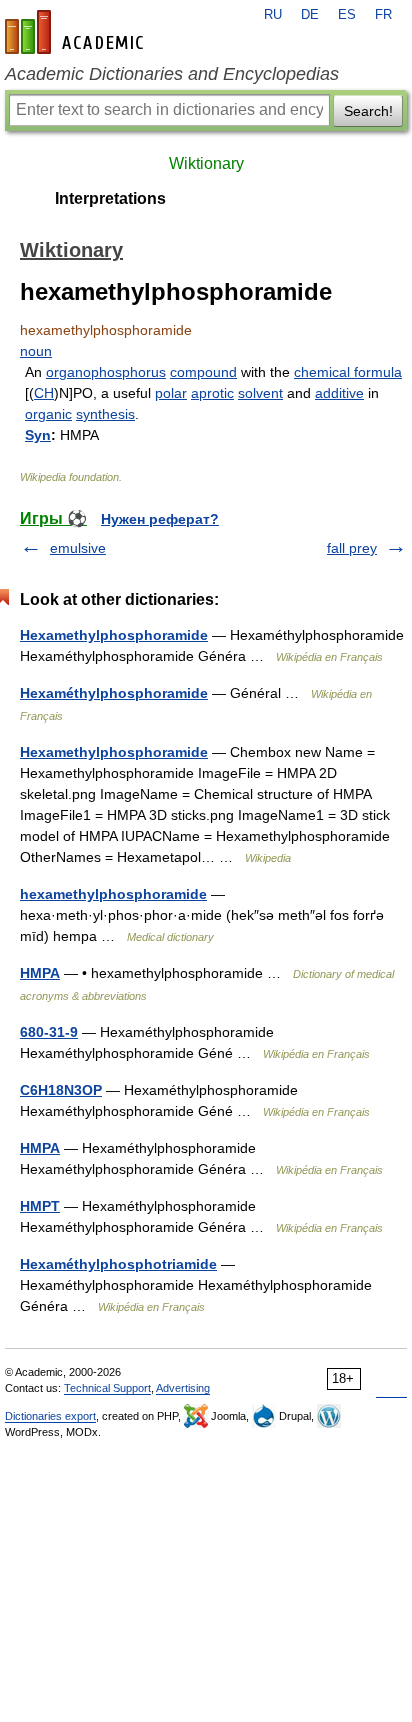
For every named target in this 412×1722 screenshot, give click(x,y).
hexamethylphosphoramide (113, 894)
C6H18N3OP (61, 1090)
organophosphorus (106, 372)
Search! (368, 111)
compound (203, 372)
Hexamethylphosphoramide (114, 635)
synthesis (105, 414)
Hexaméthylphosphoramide (114, 693)
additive (339, 393)
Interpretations (110, 198)
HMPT (40, 1206)
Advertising (183, 1388)
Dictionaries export (50, 1416)
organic (48, 414)
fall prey (352, 548)
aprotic (212, 393)
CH (44, 393)
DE (310, 15)
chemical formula (348, 372)
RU (273, 15)
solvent (260, 393)
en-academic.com (77, 32)
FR (383, 15)
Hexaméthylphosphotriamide (118, 1264)
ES (347, 15)
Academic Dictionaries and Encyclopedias (172, 74)
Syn (38, 435)
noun (36, 351)
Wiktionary (206, 163)
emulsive (78, 548)
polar (171, 393)
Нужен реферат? (160, 519)
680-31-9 (49, 1032)
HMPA (40, 973)
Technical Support (107, 1388)
